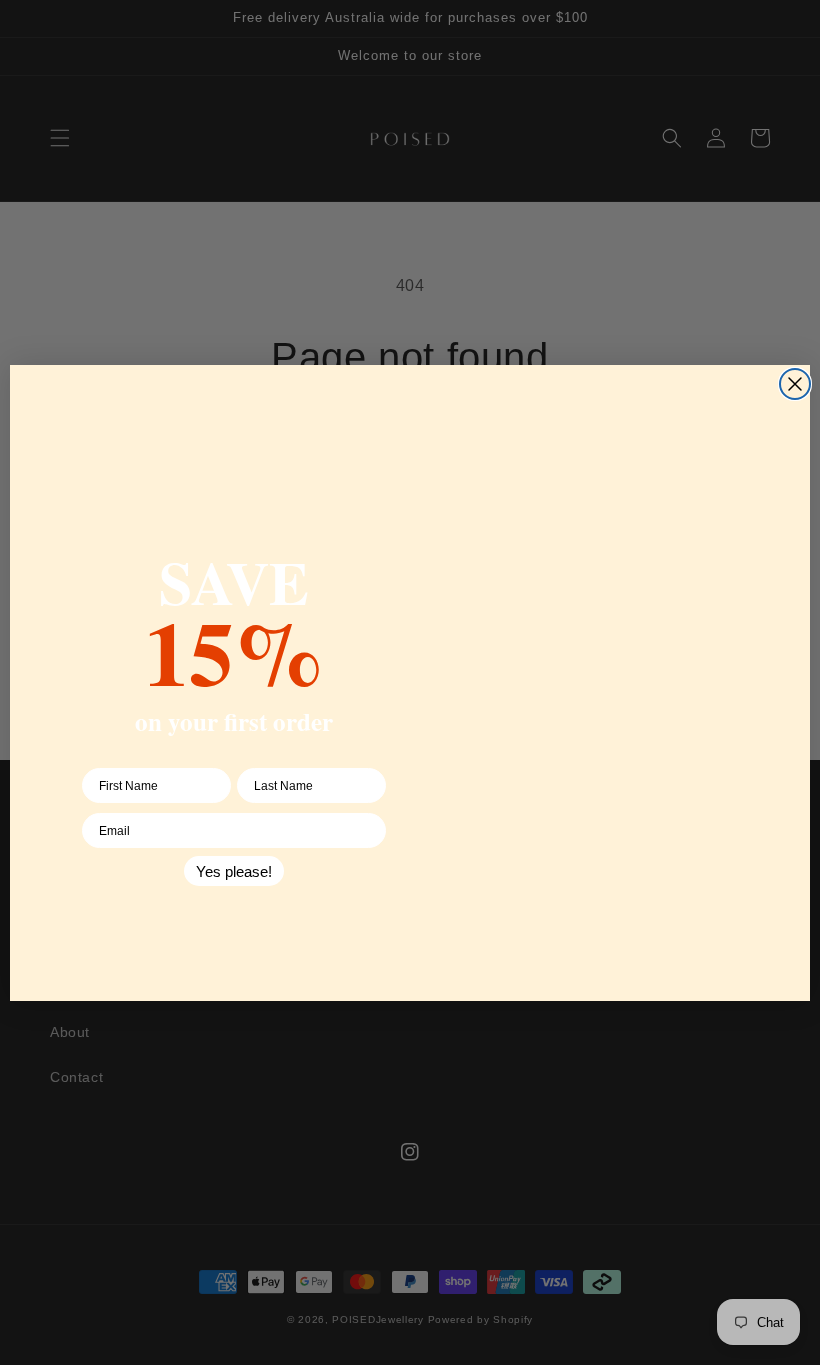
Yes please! (234, 871)
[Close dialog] (795, 384)
